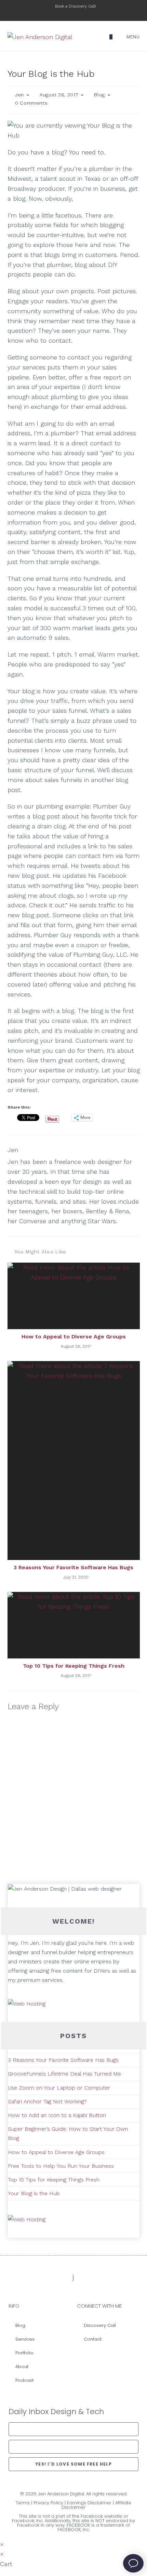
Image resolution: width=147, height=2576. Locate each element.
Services (25, 2339)
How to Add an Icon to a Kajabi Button (57, 2115)
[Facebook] (89, 2356)
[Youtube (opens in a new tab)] (91, 13)
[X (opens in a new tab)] (61, 13)
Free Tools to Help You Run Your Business (61, 2166)
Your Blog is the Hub (34, 2193)
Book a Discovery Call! (76, 6)
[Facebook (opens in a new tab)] (69, 13)
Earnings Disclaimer (89, 2503)
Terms (23, 2503)
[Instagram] (98, 2356)
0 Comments (31, 103)
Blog (99, 95)
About (22, 2367)
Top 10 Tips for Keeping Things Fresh (74, 1666)
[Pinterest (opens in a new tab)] (77, 13)
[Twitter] (108, 2356)
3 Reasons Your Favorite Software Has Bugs (73, 1567)
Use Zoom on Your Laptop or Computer (59, 2088)
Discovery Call (100, 2325)
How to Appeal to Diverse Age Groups (74, 1337)
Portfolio (24, 2353)
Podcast (24, 2380)
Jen (19, 95)
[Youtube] (117, 2356)
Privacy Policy (48, 2503)
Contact (93, 2339)
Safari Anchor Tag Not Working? (47, 2101)
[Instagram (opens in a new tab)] (85, 13)
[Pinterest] (127, 2356)
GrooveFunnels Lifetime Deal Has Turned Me (64, 2074)
